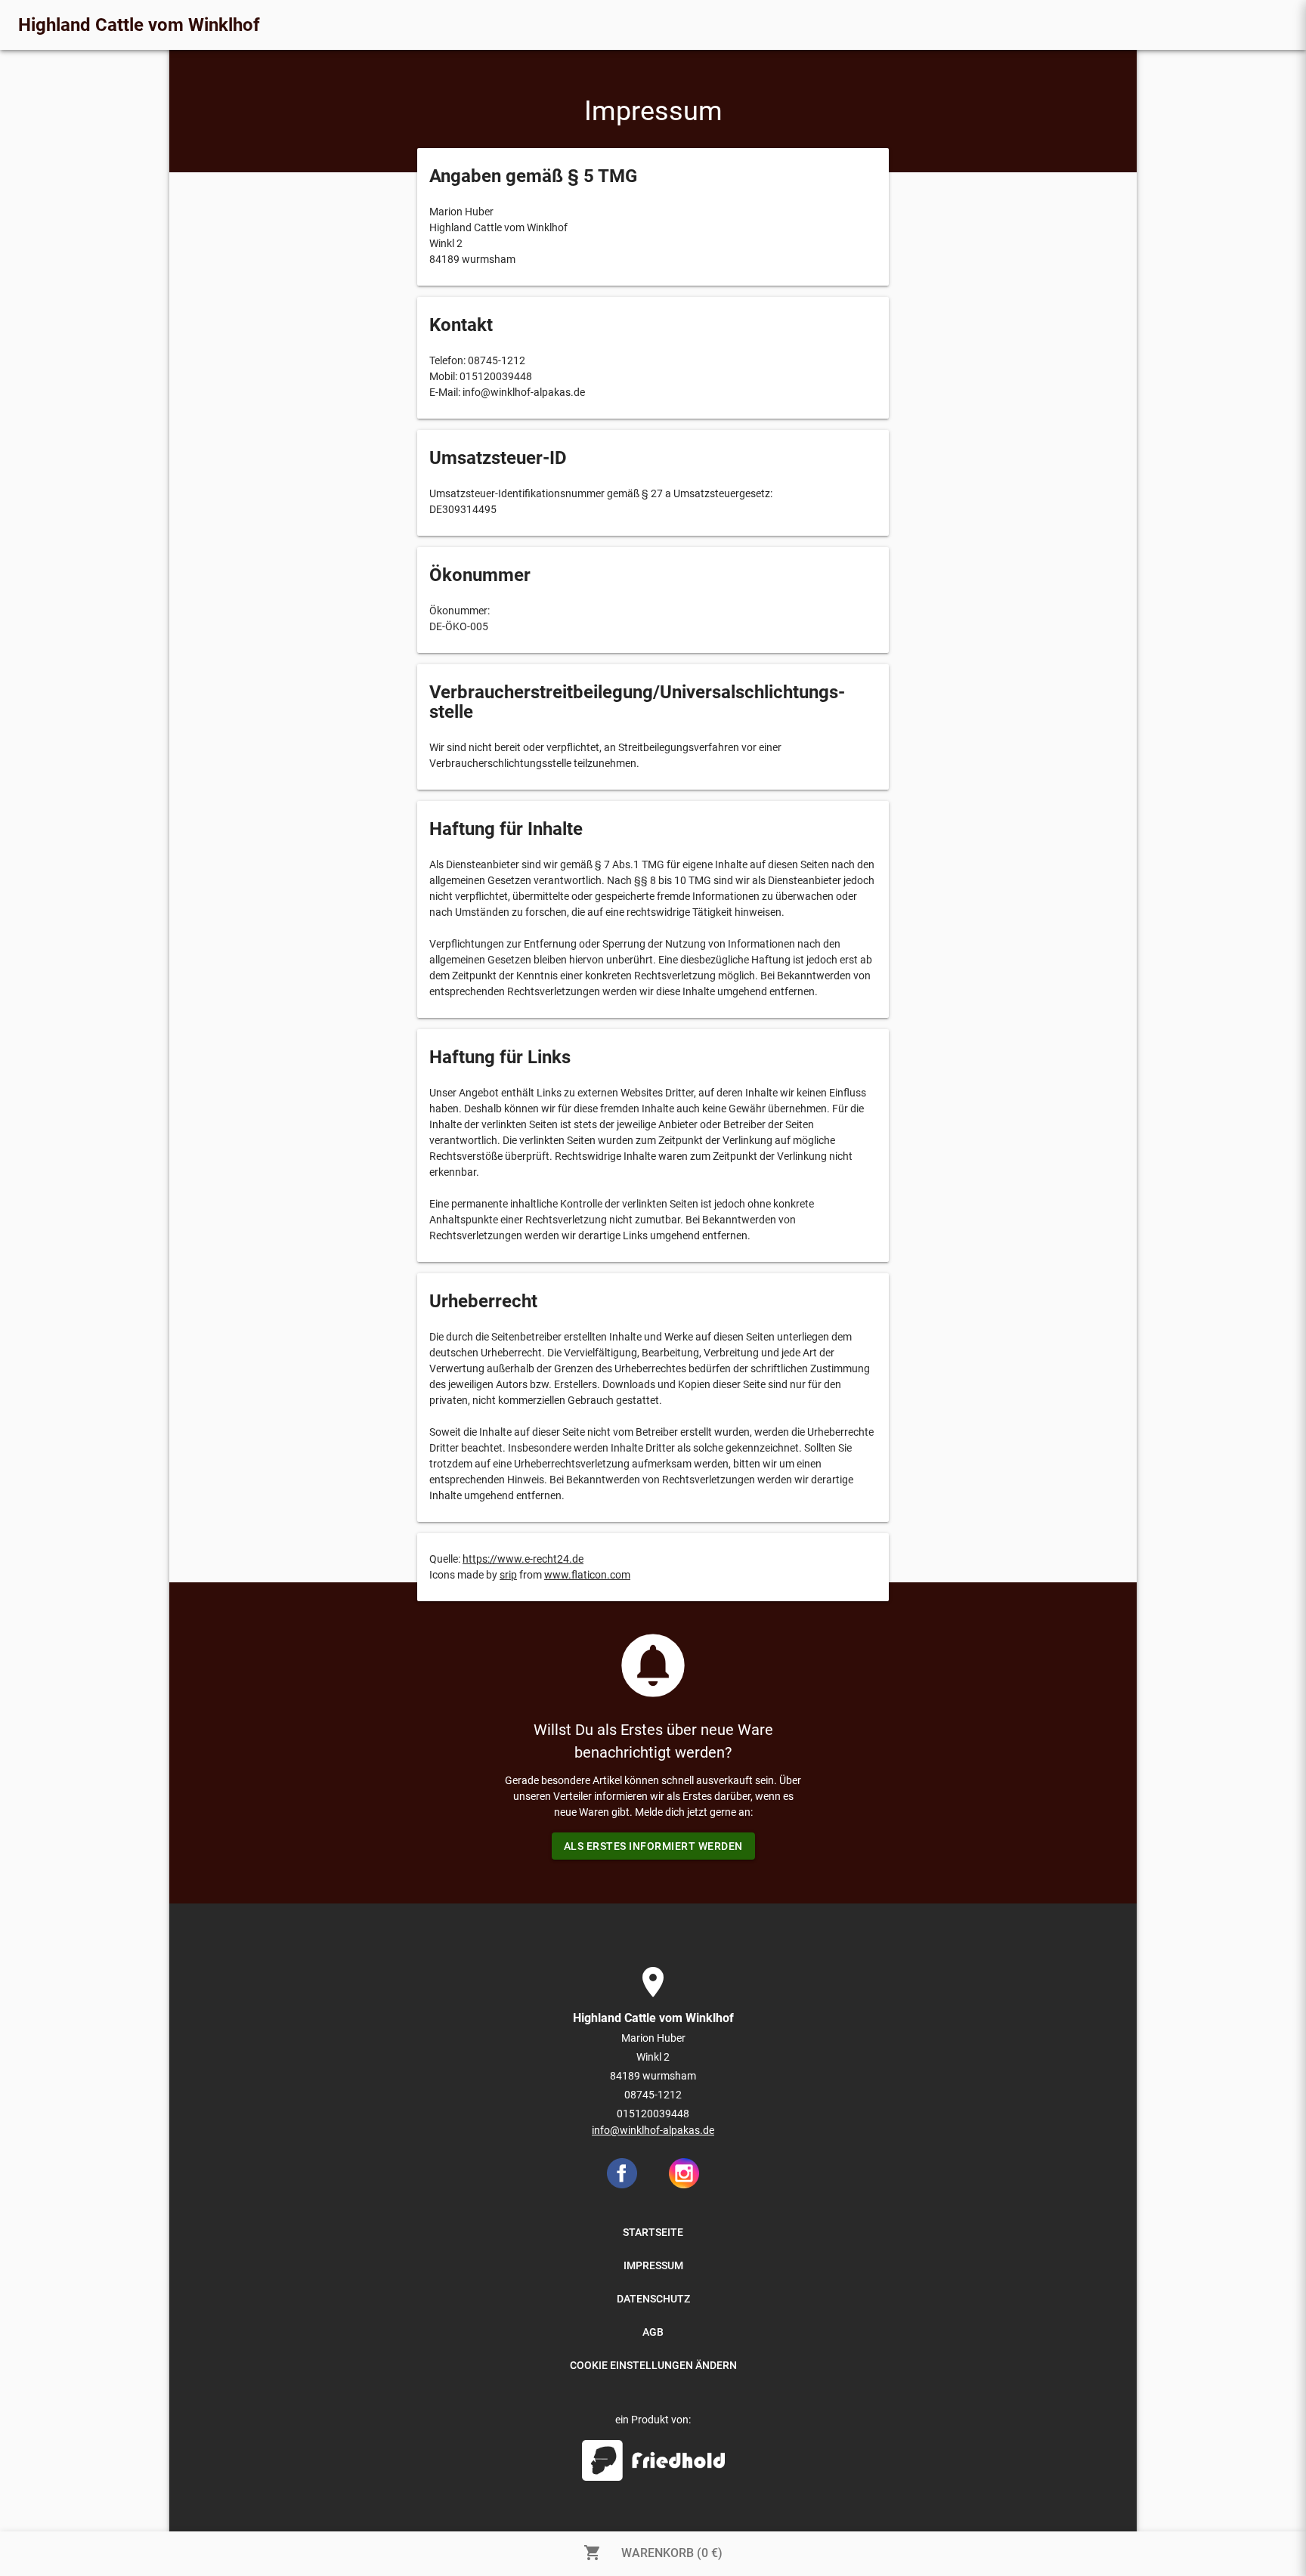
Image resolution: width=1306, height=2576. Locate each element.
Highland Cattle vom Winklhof (139, 25)
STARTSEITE (653, 2232)
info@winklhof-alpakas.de (653, 2130)
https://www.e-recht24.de (523, 1559)
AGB (653, 2332)
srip (508, 1575)
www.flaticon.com (587, 1575)
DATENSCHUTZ (653, 2299)
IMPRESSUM (653, 2265)
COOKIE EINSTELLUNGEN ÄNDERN (653, 2365)
